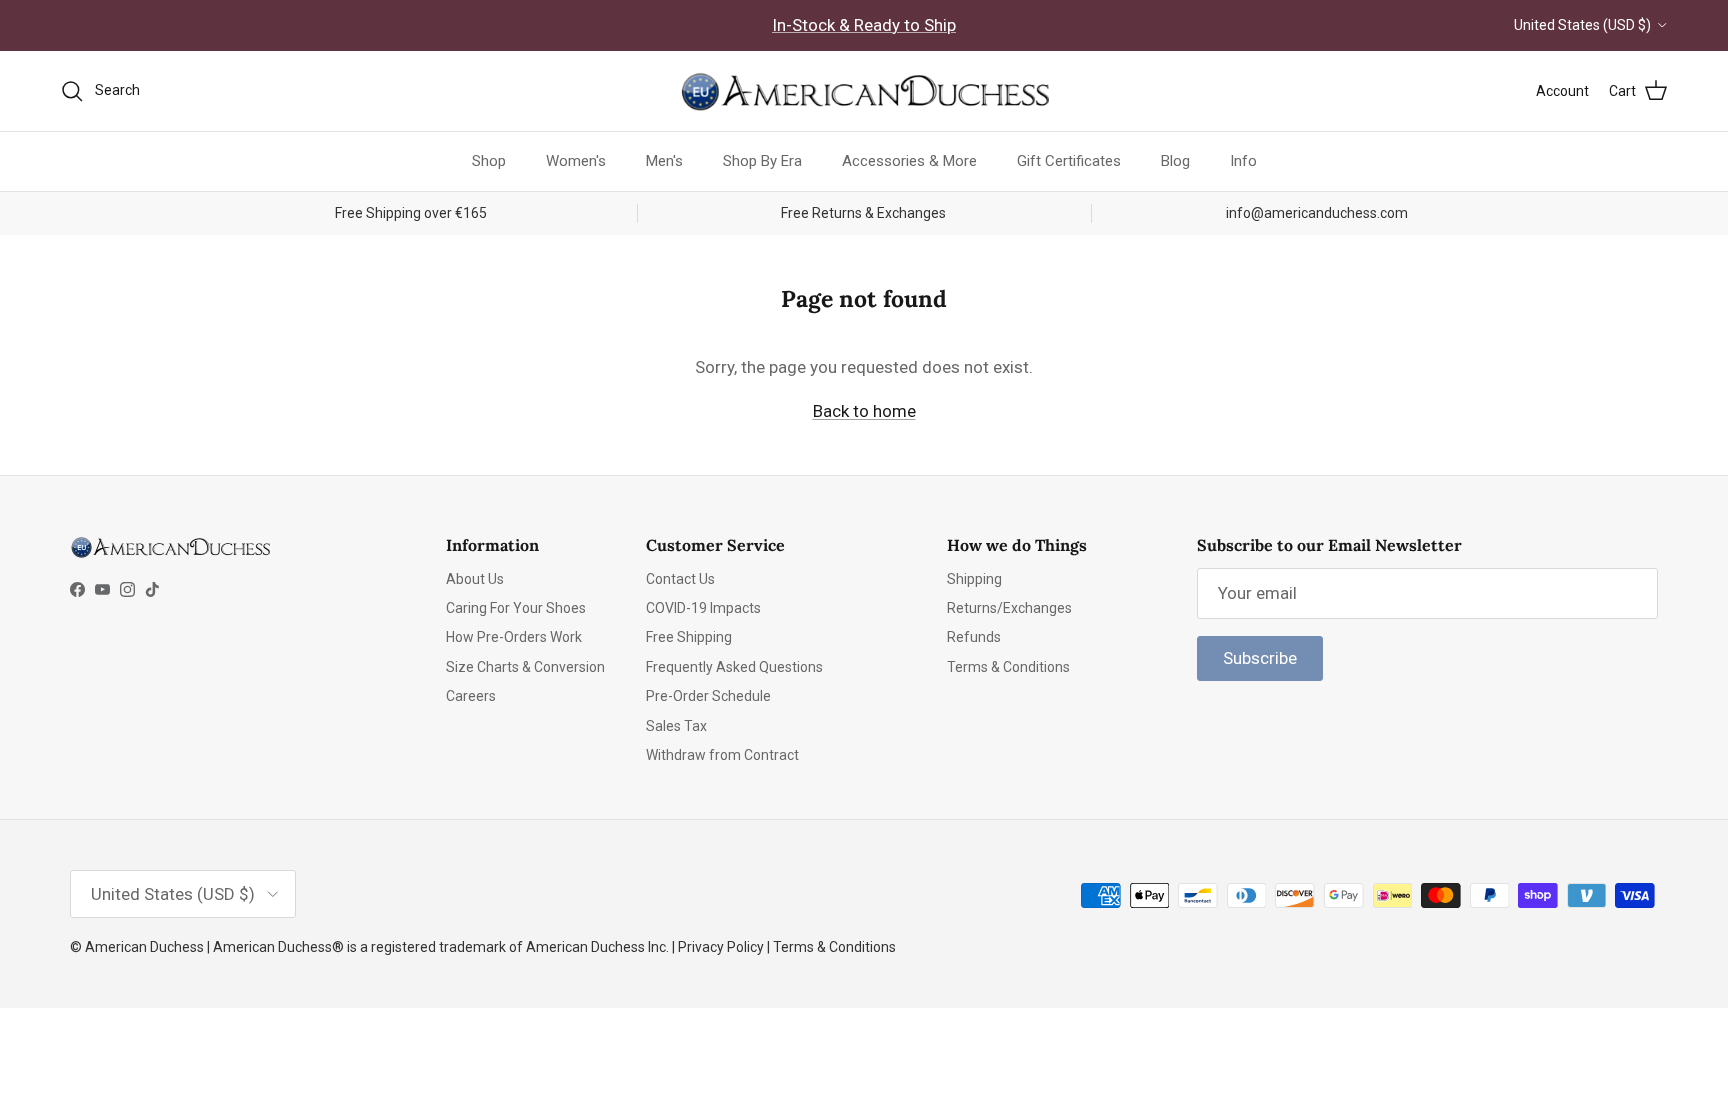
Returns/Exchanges (1009, 608)
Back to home (864, 411)
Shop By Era (762, 161)
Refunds (974, 637)
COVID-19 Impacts (703, 608)
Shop (489, 161)
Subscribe (1260, 658)
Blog (1175, 161)
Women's (576, 161)
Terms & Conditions (1008, 667)
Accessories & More (909, 161)
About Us (475, 579)
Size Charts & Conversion (525, 667)
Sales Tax (676, 726)
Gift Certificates (1069, 161)
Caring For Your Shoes (516, 608)
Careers (471, 696)
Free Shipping (689, 637)
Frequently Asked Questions (734, 667)
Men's (664, 161)
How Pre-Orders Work (514, 637)
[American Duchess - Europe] (864, 91)
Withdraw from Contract (722, 755)
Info (1243, 161)
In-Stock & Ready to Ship (864, 25)
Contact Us (680, 579)
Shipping (974, 579)
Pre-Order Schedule (708, 696)
